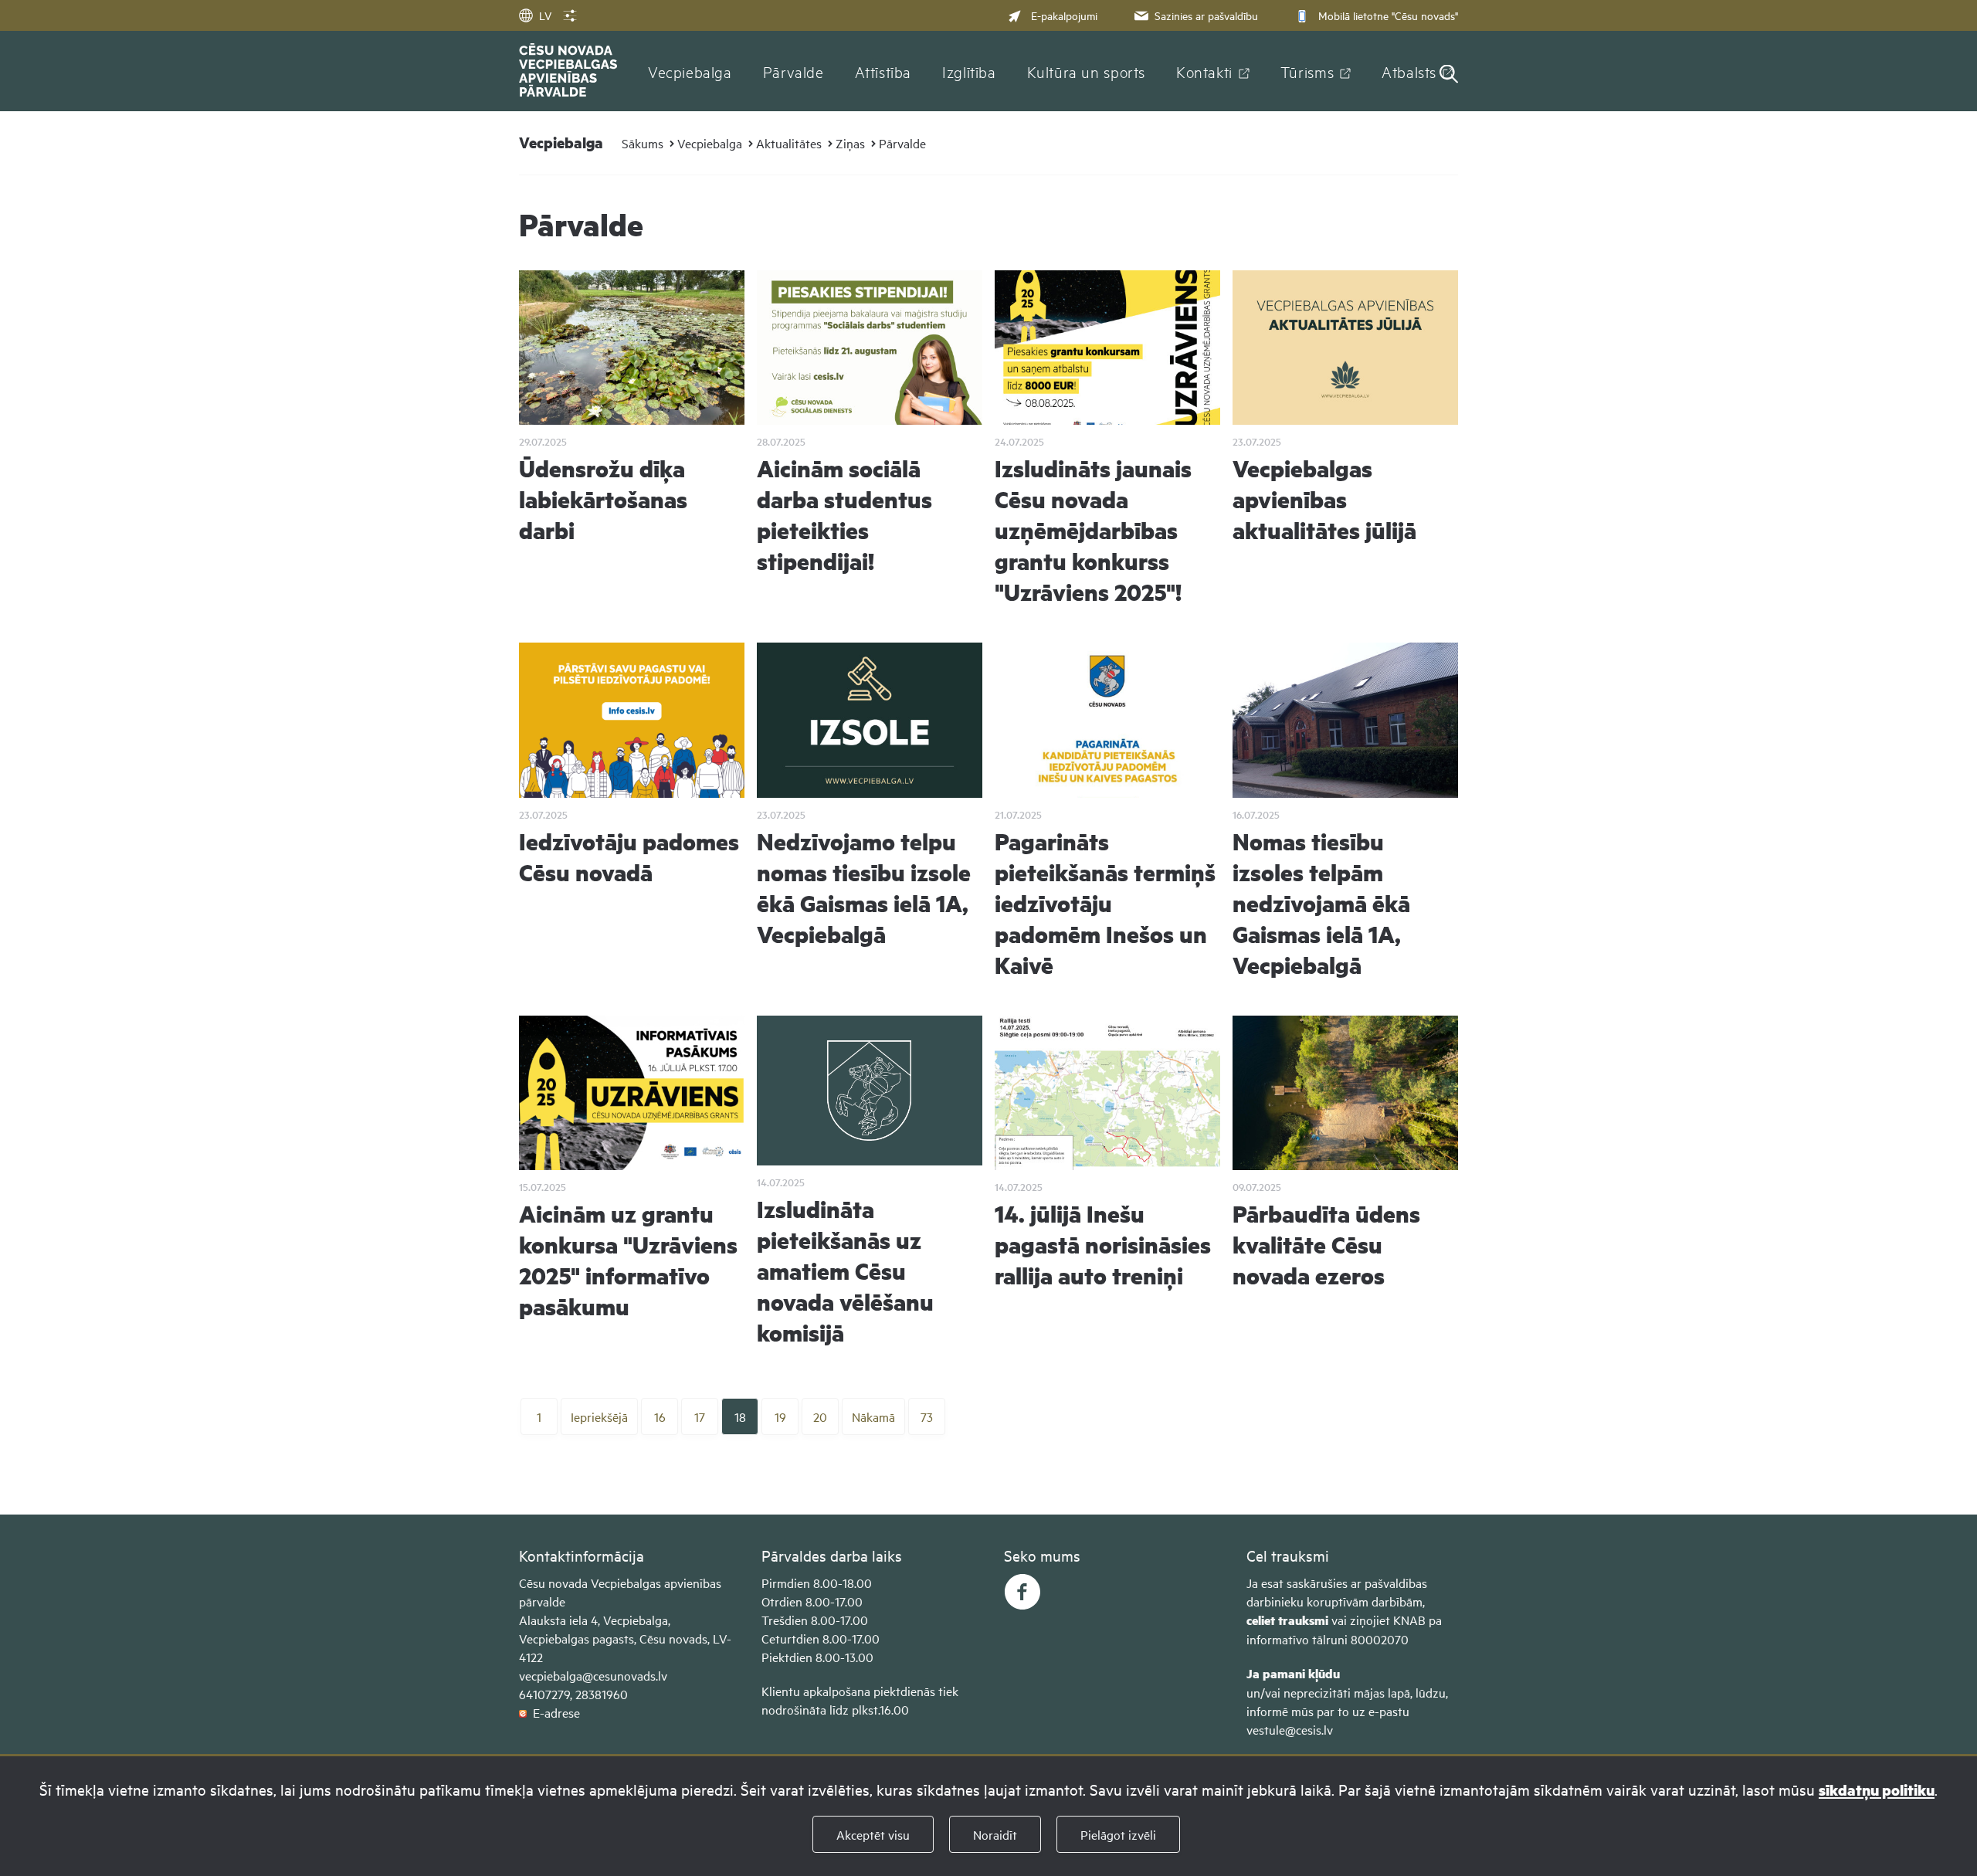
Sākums (643, 143)
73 (927, 1416)
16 (660, 1416)
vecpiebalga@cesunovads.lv (593, 1675)
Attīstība (883, 71)
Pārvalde (794, 71)
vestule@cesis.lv (1290, 1729)
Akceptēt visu (873, 1834)
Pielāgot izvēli (1118, 1834)
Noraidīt (995, 1834)
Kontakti (1204, 71)
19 (780, 1416)
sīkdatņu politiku (1877, 1790)
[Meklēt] (1449, 75)
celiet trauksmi (1287, 1620)
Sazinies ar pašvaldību (1206, 15)
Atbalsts (1409, 71)
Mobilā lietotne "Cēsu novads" (1388, 15)
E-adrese (553, 1712)
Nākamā (873, 1416)
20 (820, 1416)
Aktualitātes (789, 143)
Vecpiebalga (690, 71)
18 (740, 1416)
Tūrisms (1307, 71)
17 (700, 1416)
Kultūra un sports (1086, 71)
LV (545, 15)
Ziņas (850, 143)
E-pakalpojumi (1064, 15)
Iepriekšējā (599, 1416)
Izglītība (969, 71)
